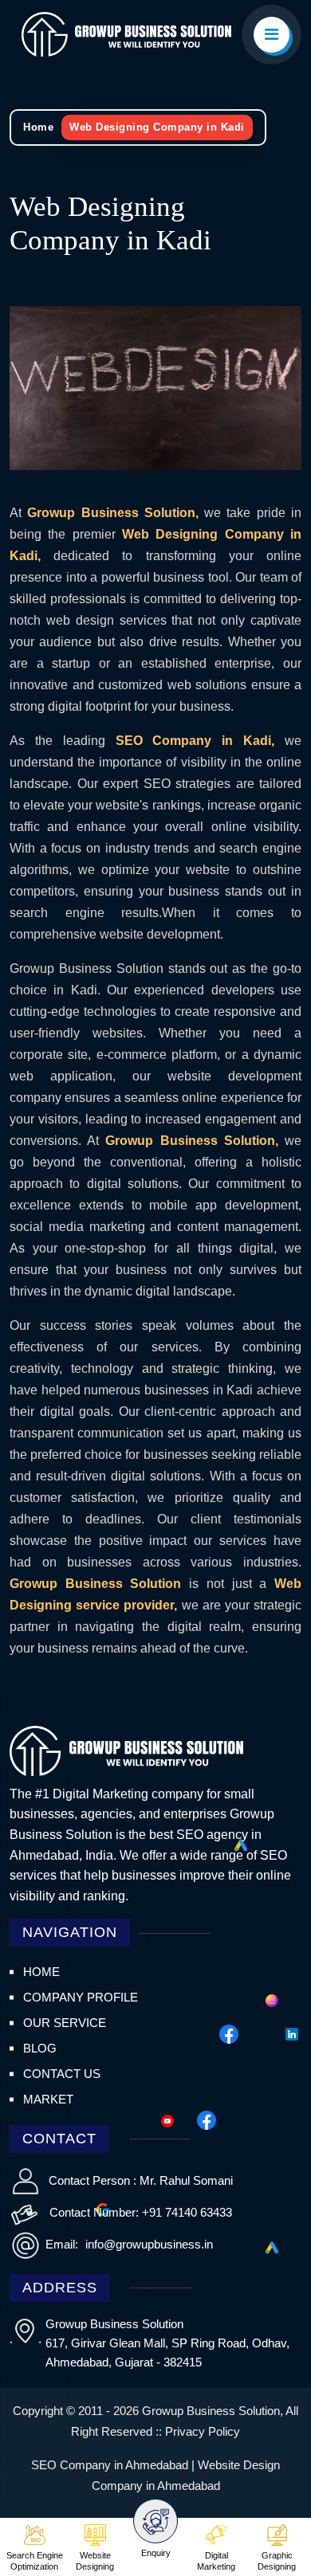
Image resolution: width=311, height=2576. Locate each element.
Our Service (65, 2023)
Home (38, 127)
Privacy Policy (203, 2431)
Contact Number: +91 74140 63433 (141, 2212)
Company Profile (81, 1997)
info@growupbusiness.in (148, 2244)
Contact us (62, 2074)
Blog (40, 2048)
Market (48, 2099)
